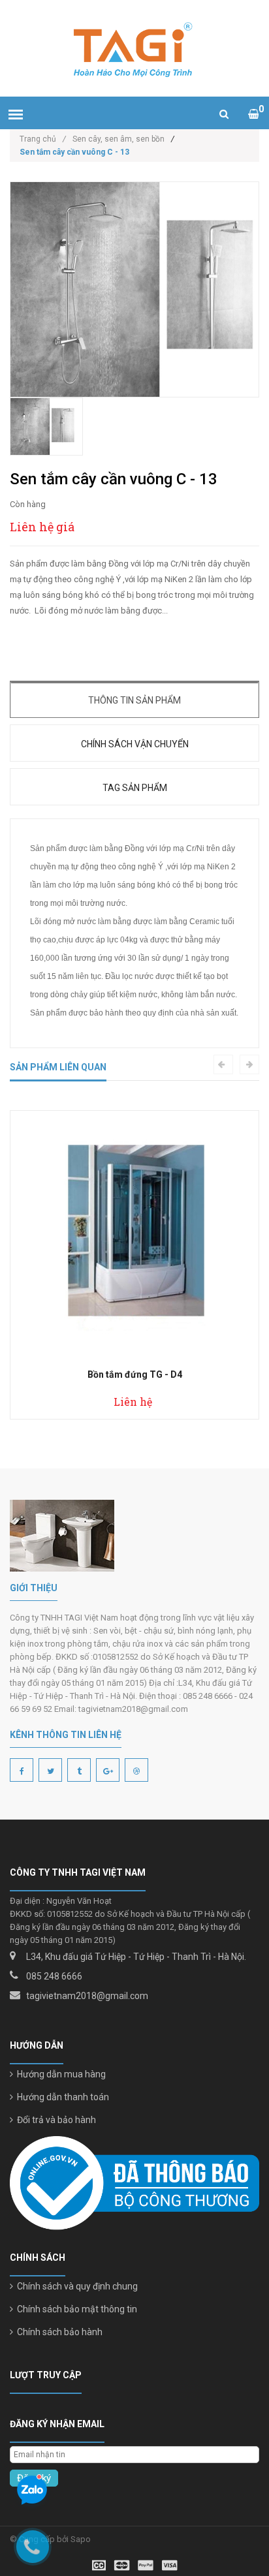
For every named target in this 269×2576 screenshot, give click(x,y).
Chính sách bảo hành (58, 2332)
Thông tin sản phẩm (134, 700)
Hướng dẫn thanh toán (61, 2097)
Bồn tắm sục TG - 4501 (142, 1374)
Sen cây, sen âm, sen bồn (119, 139)
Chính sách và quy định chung (75, 2286)
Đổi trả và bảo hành (55, 2120)
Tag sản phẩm (135, 788)
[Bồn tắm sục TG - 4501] (142, 1235)
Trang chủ (43, 139)
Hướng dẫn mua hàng (59, 2074)
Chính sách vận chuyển (135, 744)
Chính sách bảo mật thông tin (75, 2309)
